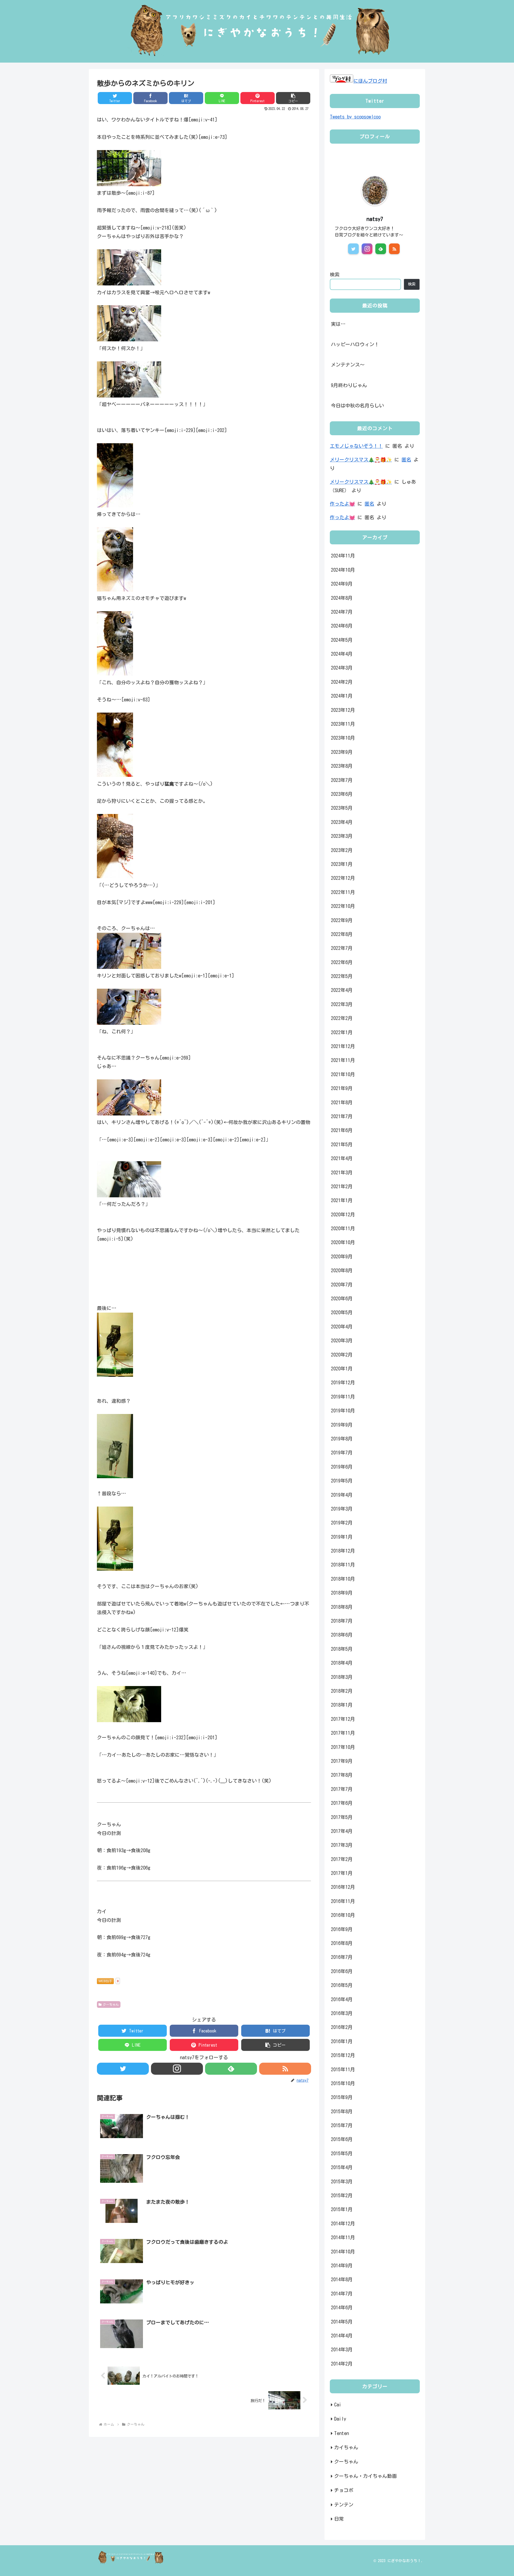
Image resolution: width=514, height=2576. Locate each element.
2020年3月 (342, 1340)
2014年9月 (342, 2265)
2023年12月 (343, 710)
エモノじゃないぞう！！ (356, 446)
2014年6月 (342, 2307)
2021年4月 (342, 1158)
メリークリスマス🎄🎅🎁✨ (361, 460)
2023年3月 (342, 836)
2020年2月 (342, 1354)
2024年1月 (342, 696)
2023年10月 (343, 738)
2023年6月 (342, 794)
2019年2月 (342, 1523)
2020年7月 (342, 1284)
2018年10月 (343, 1579)
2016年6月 (342, 1971)
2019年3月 (342, 1509)
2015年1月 (342, 2209)
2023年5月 (342, 808)
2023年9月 (342, 752)
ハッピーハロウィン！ (355, 344)
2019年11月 (343, 1396)
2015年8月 (342, 2111)
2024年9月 (342, 584)
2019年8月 (342, 1439)
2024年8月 (342, 598)
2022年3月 (342, 1004)
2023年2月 (342, 850)
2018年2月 (342, 1691)
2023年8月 (342, 766)
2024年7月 (342, 612)
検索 (335, 274)
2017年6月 (342, 1803)
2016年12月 (343, 1887)
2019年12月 (343, 1382)
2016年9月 (342, 1929)
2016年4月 (342, 1999)
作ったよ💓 (342, 504)
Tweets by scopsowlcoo (355, 117)
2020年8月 (342, 1270)
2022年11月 (343, 892)
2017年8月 (342, 1775)
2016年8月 (342, 1943)
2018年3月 (342, 1677)
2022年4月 (342, 990)
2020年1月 (342, 1369)
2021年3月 (342, 1172)
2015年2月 (342, 2195)
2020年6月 (342, 1298)
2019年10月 (343, 1411)
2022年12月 (343, 878)
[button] (293, 98)
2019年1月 (342, 1537)
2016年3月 (342, 2013)
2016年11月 (343, 1901)
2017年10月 (343, 1747)
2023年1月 (342, 864)
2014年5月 (342, 2321)
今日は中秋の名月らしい (357, 406)
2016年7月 (342, 1957)
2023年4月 (342, 822)
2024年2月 (342, 682)
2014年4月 (342, 2336)
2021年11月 (343, 1060)
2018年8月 (342, 1607)
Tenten (341, 2433)
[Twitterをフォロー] (123, 2069)
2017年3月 (342, 1845)
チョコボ (344, 2490)
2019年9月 (342, 1424)
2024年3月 (342, 668)
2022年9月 (342, 920)
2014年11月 (343, 2237)
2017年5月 (342, 1817)
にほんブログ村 (370, 81)
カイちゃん (346, 2447)
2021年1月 (342, 1200)
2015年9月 (342, 2097)
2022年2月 (342, 1018)
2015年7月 (342, 2125)
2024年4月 (342, 654)
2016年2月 (342, 2027)
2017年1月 (342, 1873)
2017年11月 (343, 1733)
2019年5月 (342, 1481)
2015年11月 (343, 2069)
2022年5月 (342, 976)
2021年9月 (342, 1088)
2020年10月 (343, 1242)
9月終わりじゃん (349, 385)
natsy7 (375, 219)
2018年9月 (342, 1593)
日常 (339, 2519)
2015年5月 (342, 2153)
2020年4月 (342, 1326)
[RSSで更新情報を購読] (285, 2069)
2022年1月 (342, 1032)
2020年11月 (343, 1228)
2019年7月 (342, 1453)
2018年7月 (342, 1621)
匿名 (406, 460)
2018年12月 (343, 1551)
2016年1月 (342, 2041)
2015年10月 (343, 2083)
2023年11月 (343, 724)
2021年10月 (343, 1074)
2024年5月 (342, 640)
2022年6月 (342, 962)
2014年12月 (343, 2223)
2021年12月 (343, 1046)
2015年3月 (342, 2181)
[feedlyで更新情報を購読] (231, 2069)
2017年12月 (343, 1719)
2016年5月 (342, 1985)
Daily (340, 2419)
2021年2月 (342, 1186)
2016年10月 (343, 1915)
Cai (338, 2405)
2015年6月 (342, 2139)
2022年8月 (342, 934)
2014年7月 (342, 2293)
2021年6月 (342, 1130)
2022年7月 (342, 948)
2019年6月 (342, 1466)
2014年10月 (343, 2251)
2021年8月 (342, 1102)
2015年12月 (343, 2055)
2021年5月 (342, 1144)
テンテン (344, 2504)
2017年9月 (342, 1761)
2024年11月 (343, 556)
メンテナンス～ (348, 365)
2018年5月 (342, 1649)
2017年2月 (342, 1859)
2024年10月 (343, 570)
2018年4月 (342, 1663)
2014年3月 (342, 2349)
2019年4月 (342, 1495)
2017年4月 (342, 1831)
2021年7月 (342, 1116)
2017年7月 (342, 1789)
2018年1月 (342, 1705)
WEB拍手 (105, 1981)
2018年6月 (342, 1635)
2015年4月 (342, 2167)
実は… (338, 324)
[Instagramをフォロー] (177, 2069)
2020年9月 (342, 1256)
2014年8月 (342, 2279)
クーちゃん (111, 2004)
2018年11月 (343, 1565)
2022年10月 (343, 906)
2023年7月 (342, 780)
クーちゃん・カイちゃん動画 (365, 2476)
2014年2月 (342, 2363)
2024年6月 (342, 626)
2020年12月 (343, 1214)
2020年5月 (342, 1312)
